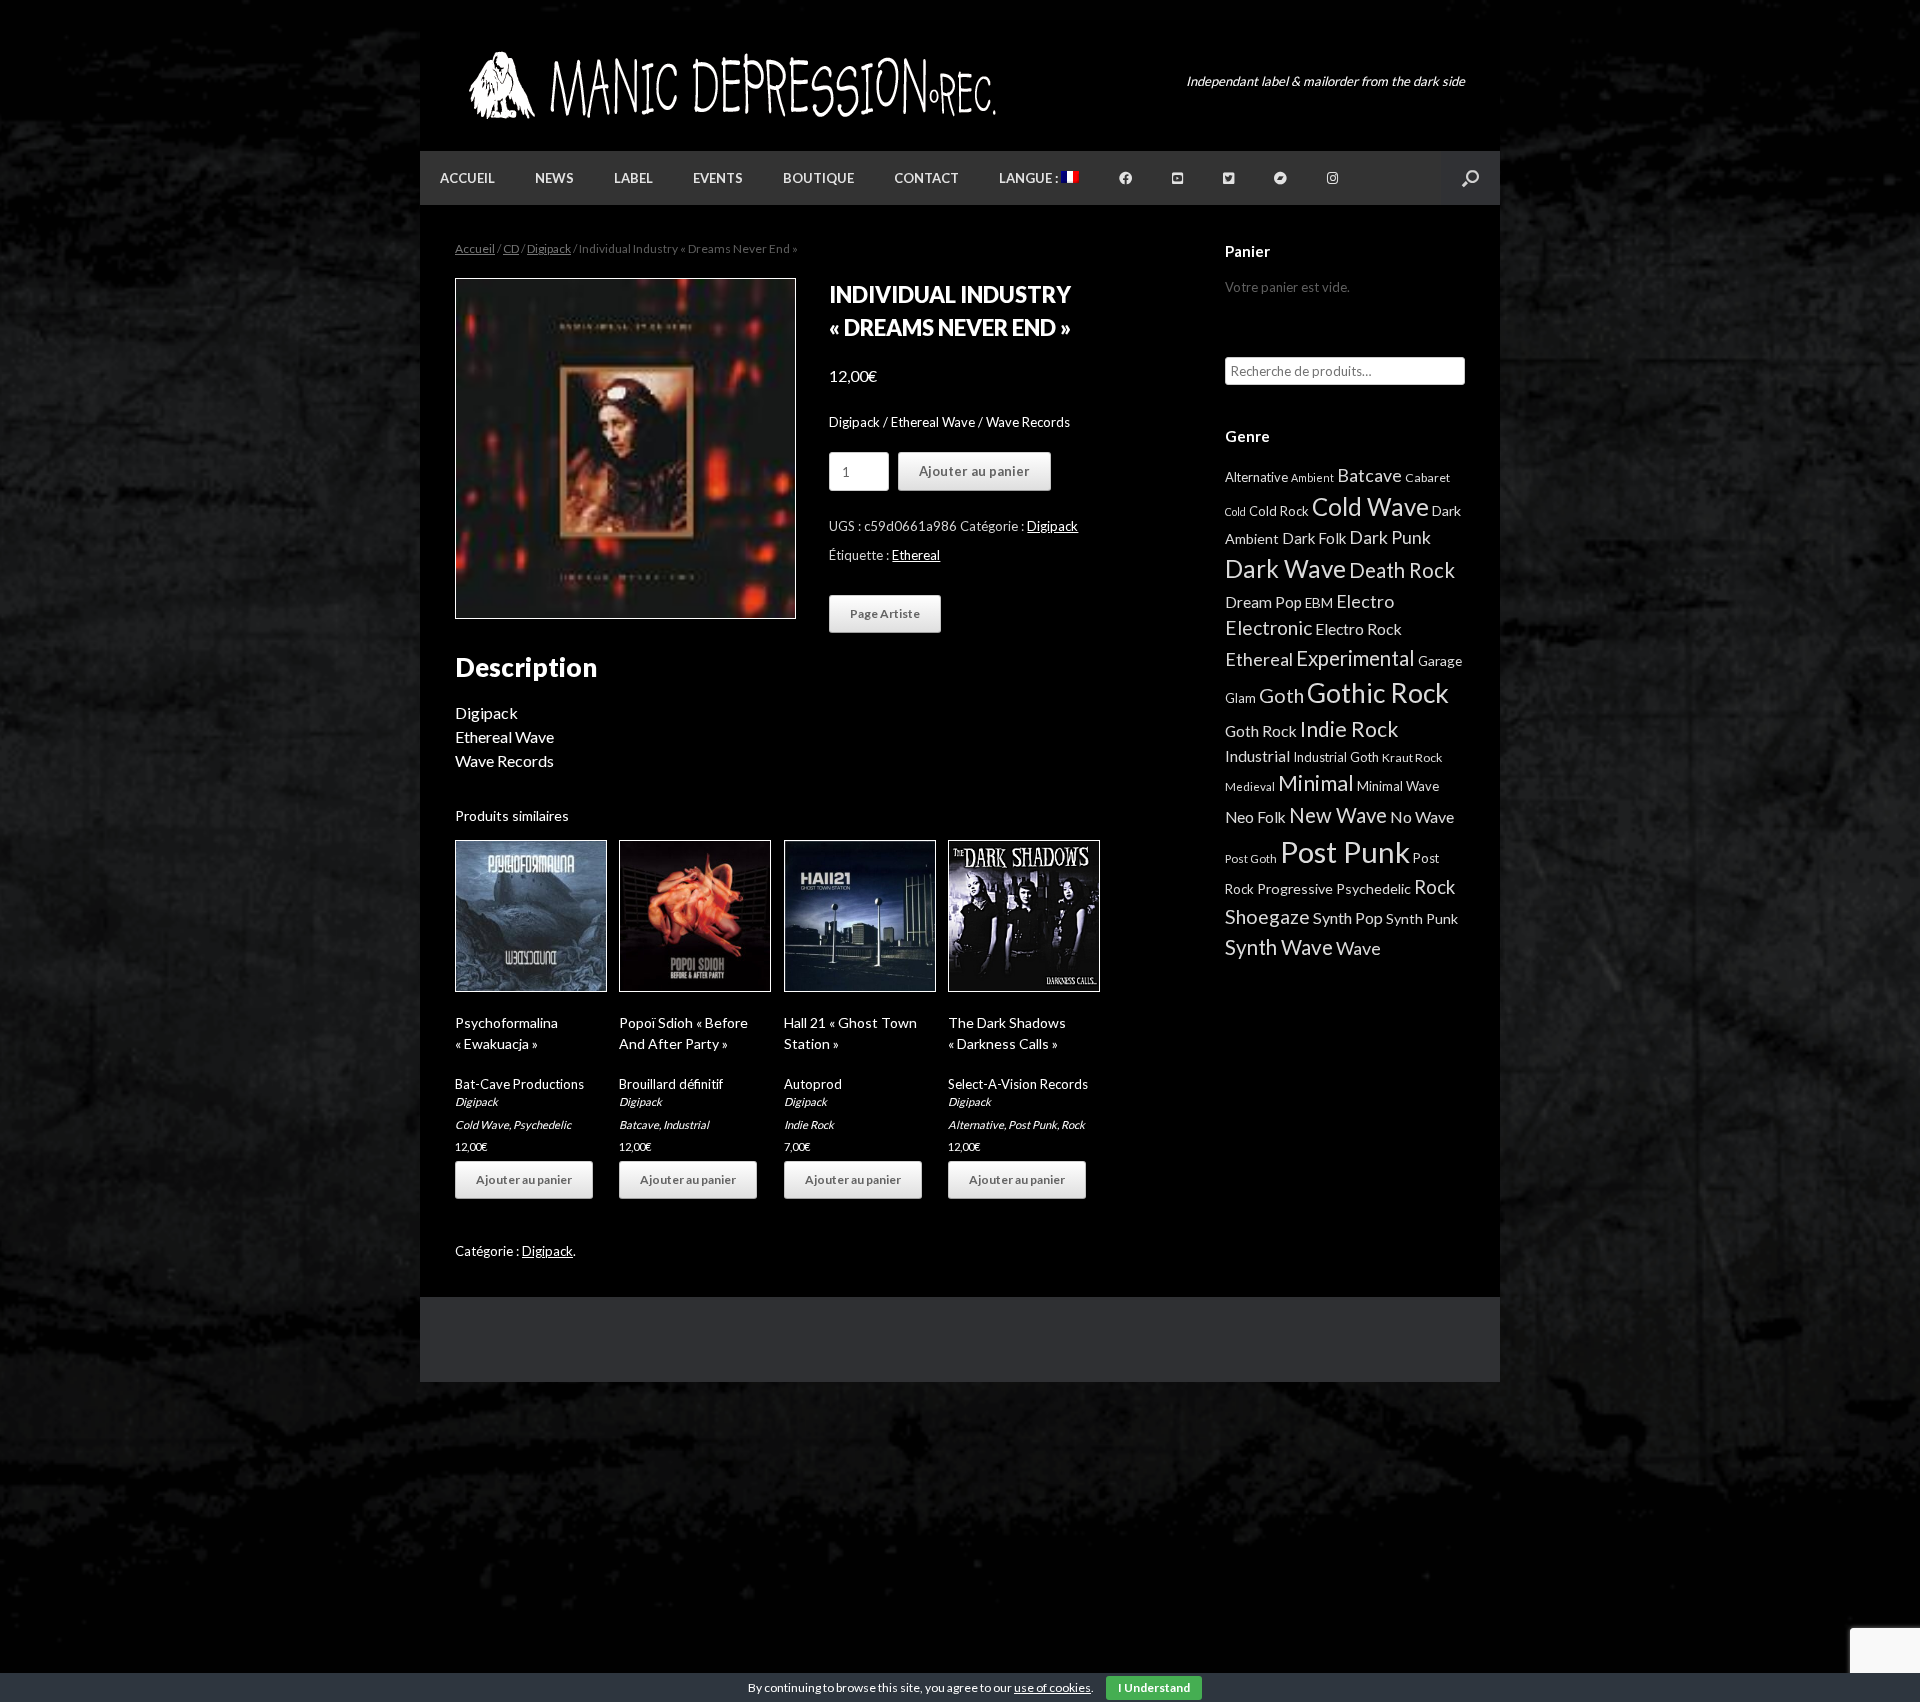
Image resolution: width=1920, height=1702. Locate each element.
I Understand (1154, 1687)
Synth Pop (1348, 917)
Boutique (818, 178)
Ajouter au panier (974, 471)
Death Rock (1402, 570)
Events (718, 178)
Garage (1440, 660)
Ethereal (916, 555)
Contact (926, 178)
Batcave (639, 1124)
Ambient (1312, 477)
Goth (1281, 695)
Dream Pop (1263, 602)
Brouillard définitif (671, 1084)
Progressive (1295, 888)
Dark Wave (1285, 568)
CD (511, 248)
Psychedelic (542, 1124)
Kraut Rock (1412, 757)
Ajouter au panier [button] (524, 1179)
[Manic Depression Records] (730, 85)
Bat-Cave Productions (519, 1084)
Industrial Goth (1336, 757)
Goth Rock (1261, 730)
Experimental (1355, 658)
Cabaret (1427, 477)
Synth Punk (1422, 918)
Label (633, 178)
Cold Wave (482, 1124)
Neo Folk (1255, 817)
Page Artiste (885, 613)
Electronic (1268, 627)
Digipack (549, 248)
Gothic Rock (1378, 693)
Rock (1073, 1124)
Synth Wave (1279, 947)
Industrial (686, 1124)
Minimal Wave (1398, 786)
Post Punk (1032, 1124)
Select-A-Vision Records (1018, 1084)
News (554, 178)
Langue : (1030, 178)
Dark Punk (1390, 537)
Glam (1240, 698)
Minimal (1316, 783)
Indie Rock (809, 1124)
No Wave (1422, 816)
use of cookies (1052, 1687)
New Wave (1338, 815)
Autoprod (813, 1084)
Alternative (976, 1124)
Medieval (1250, 786)
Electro (1365, 601)
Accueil (467, 178)
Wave (1358, 948)
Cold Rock (1279, 511)
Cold (1235, 511)
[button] (1470, 178)
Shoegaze (1267, 916)
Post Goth (1251, 858)
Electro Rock (1358, 628)
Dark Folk (1314, 538)
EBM (1319, 603)
